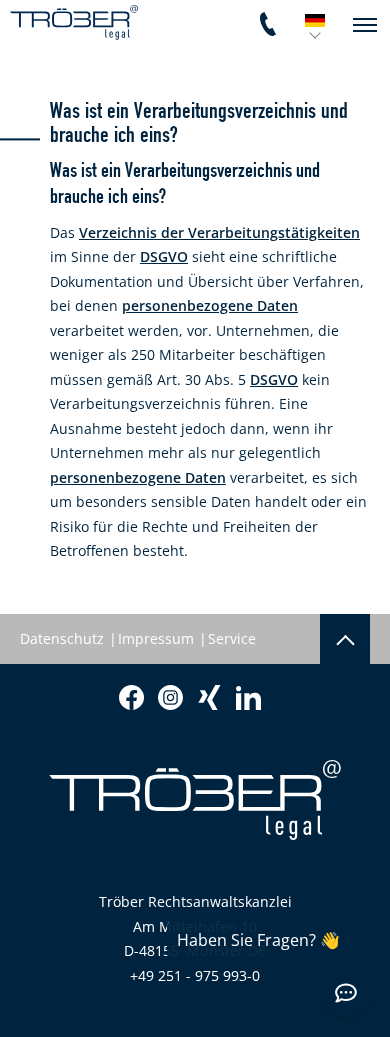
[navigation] (365, 25)
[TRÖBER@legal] (74, 22)
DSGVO (164, 256)
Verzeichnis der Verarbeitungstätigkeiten (219, 232)
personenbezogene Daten (210, 305)
